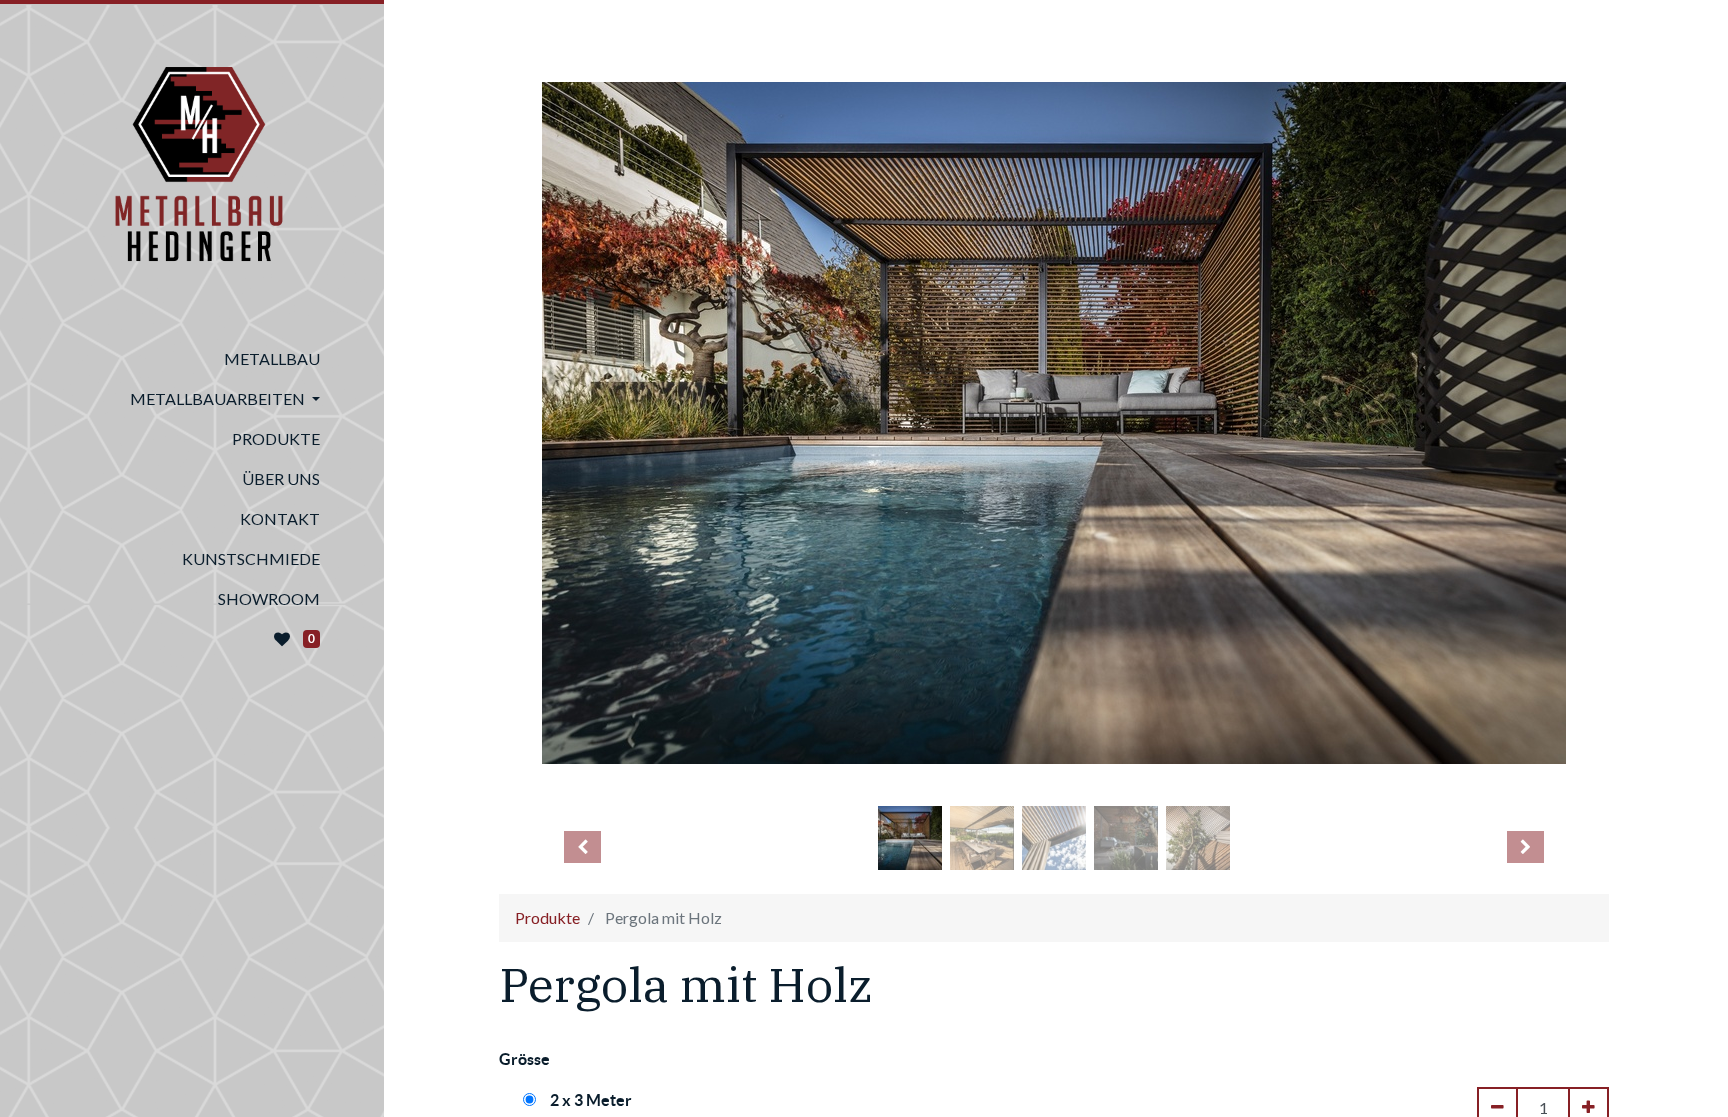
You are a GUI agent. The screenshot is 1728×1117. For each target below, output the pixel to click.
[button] (582, 847)
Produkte (547, 917)
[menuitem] (192, 359)
